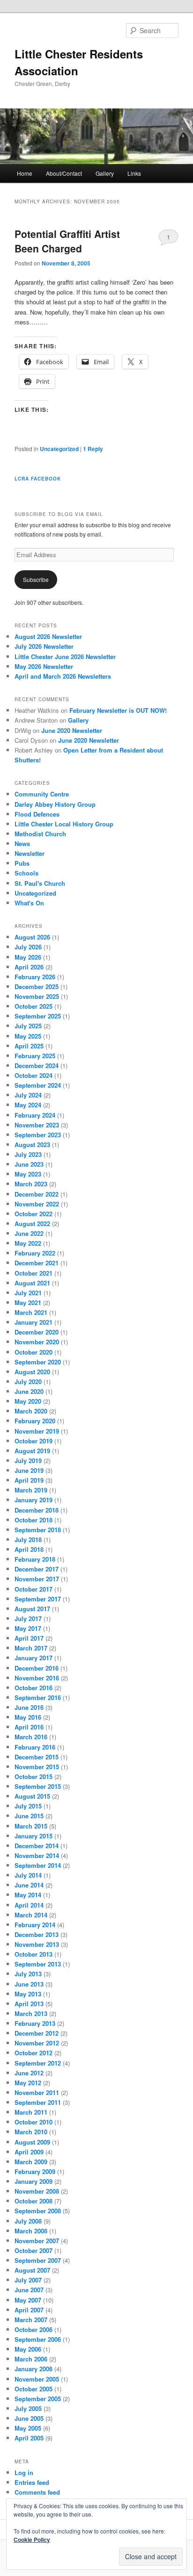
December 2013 (37, 1934)
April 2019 (29, 1480)
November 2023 (37, 1125)
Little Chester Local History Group (64, 824)
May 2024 (28, 1105)
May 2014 (28, 1895)
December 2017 (37, 1569)
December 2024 (37, 1066)
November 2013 (37, 1944)
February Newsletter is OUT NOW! (118, 710)
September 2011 (38, 2102)
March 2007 (31, 2320)
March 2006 (31, 2359)
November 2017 (37, 1579)
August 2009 (32, 2142)
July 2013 (28, 1974)
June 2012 (29, 2073)
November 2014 (37, 1855)
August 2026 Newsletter (48, 636)
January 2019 (33, 1500)
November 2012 (37, 2043)
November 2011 (37, 2092)
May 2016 (28, 1717)
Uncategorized (59, 449)
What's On (29, 903)
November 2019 (37, 1431)
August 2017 (32, 1609)
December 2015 (37, 1757)
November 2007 (37, 2241)
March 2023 (31, 1184)
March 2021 (31, 1312)
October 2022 (33, 1214)
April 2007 (29, 2310)
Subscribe (36, 579)
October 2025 (33, 1006)
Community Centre (42, 794)
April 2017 (29, 1638)
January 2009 (33, 2181)
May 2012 (28, 2083)
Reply (93, 449)
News (22, 843)
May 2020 (28, 1401)
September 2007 (38, 2260)
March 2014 (31, 1915)
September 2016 (38, 1697)
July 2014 (28, 1875)
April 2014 (29, 1905)
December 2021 (37, 1263)
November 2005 (37, 2379)
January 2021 (33, 1322)
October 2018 (33, 1520)
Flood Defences (37, 814)
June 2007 (29, 2290)
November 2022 (37, 1204)
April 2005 (29, 2438)
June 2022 (29, 1233)
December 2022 (37, 1194)
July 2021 (28, 1293)
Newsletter (30, 853)
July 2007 (28, 2280)
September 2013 (38, 1964)
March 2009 (31, 2162)
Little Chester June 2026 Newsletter (65, 657)
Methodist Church (40, 834)
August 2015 (32, 1796)
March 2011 (31, 2112)
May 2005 (28, 2428)
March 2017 (31, 1648)
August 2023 (32, 1144)
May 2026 (28, 957)
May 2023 (28, 1174)
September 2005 (38, 2399)
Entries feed (32, 2482)
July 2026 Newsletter (44, 646)
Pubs (22, 863)
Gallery (105, 173)
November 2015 (37, 1767)
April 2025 (29, 1046)
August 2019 (32, 1451)
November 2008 (37, 2191)
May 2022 (28, 1243)
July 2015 (28, 1806)
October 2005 (33, 2389)
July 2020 (28, 1381)
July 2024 (28, 1095)
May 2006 (28, 2349)
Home (25, 173)
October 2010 (33, 2122)
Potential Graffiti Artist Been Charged (67, 241)
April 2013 (29, 2004)
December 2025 (37, 987)
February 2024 (35, 1115)
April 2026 (29, 967)
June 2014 (29, 1885)
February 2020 (35, 1421)
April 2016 (29, 1727)
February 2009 (35, 2171)
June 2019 (29, 1470)
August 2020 (32, 1372)
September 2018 (38, 1530)
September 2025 (38, 1016)
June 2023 (29, 1164)
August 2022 (32, 1223)
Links (134, 173)
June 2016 (29, 1707)
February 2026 (35, 977)
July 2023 (28, 1154)
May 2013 (28, 1994)
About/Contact (64, 173)
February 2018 (35, 1559)
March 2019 (31, 1490)
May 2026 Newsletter (44, 666)
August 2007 (32, 2270)
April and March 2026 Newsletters (63, 676)
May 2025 (28, 1036)
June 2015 (29, 1816)
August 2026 (32, 937)
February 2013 (35, 2023)
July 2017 (28, 1618)
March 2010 (31, 2132)
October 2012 (33, 2053)
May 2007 (28, 2300)
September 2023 (38, 1135)
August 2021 (32, 1283)
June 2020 (29, 1391)
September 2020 (38, 1362)
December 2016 (37, 1668)
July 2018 (28, 1539)
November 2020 (37, 1342)
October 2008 (33, 2201)
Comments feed (37, 2492)
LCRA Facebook (38, 479)
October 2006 (33, 2329)
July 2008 (28, 2221)
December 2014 (37, 1846)
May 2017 (28, 1628)
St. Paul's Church (40, 883)
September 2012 (38, 2063)
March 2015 (31, 1826)
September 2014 (38, 1865)
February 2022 (35, 1253)
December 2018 (37, 1510)
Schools (26, 873)
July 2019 (28, 1460)
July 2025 (28, 1026)
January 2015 (33, 1836)
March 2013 (31, 2013)
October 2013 (33, 1954)
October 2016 (33, 1688)
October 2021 (33, 1273)
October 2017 (33, 1589)
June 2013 (29, 1984)
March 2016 (31, 1737)
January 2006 (33, 2369)
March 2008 (31, 2231)
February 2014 (35, 1925)
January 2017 (33, 1658)
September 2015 (38, 1786)
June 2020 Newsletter (72, 730)
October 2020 (33, 1352)
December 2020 (37, 1332)
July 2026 (28, 947)
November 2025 (37, 996)
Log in (24, 2472)
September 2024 (38, 1085)
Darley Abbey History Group (55, 804)
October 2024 (33, 1075)
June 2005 (29, 2418)
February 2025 (35, 1056)
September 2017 (38, 1599)
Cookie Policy (32, 2540)
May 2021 (28, 1302)
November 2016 (37, 1678)
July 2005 (28, 2408)
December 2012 (37, 2033)
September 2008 (38, 2211)
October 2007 (33, 2250)
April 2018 (29, 1549)
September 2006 (38, 2339)
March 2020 (31, 1411)
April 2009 (29, 2152)
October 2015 (33, 1776)
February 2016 (35, 1747)
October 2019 (33, 1441)
